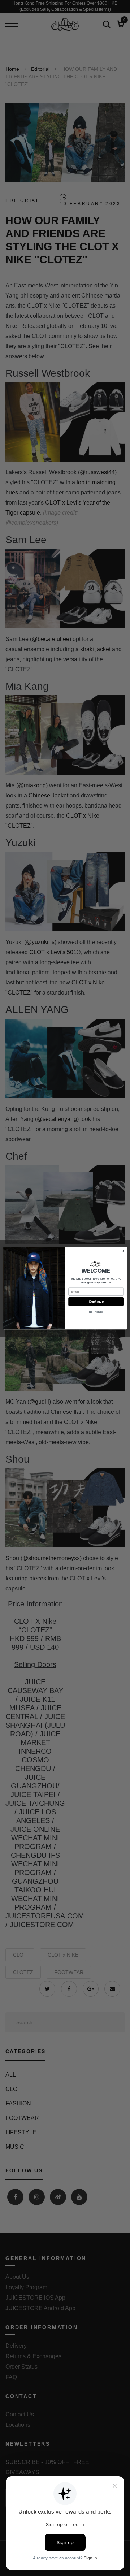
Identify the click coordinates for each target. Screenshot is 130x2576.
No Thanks (96, 1312)
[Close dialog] (123, 1251)
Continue (96, 1301)
